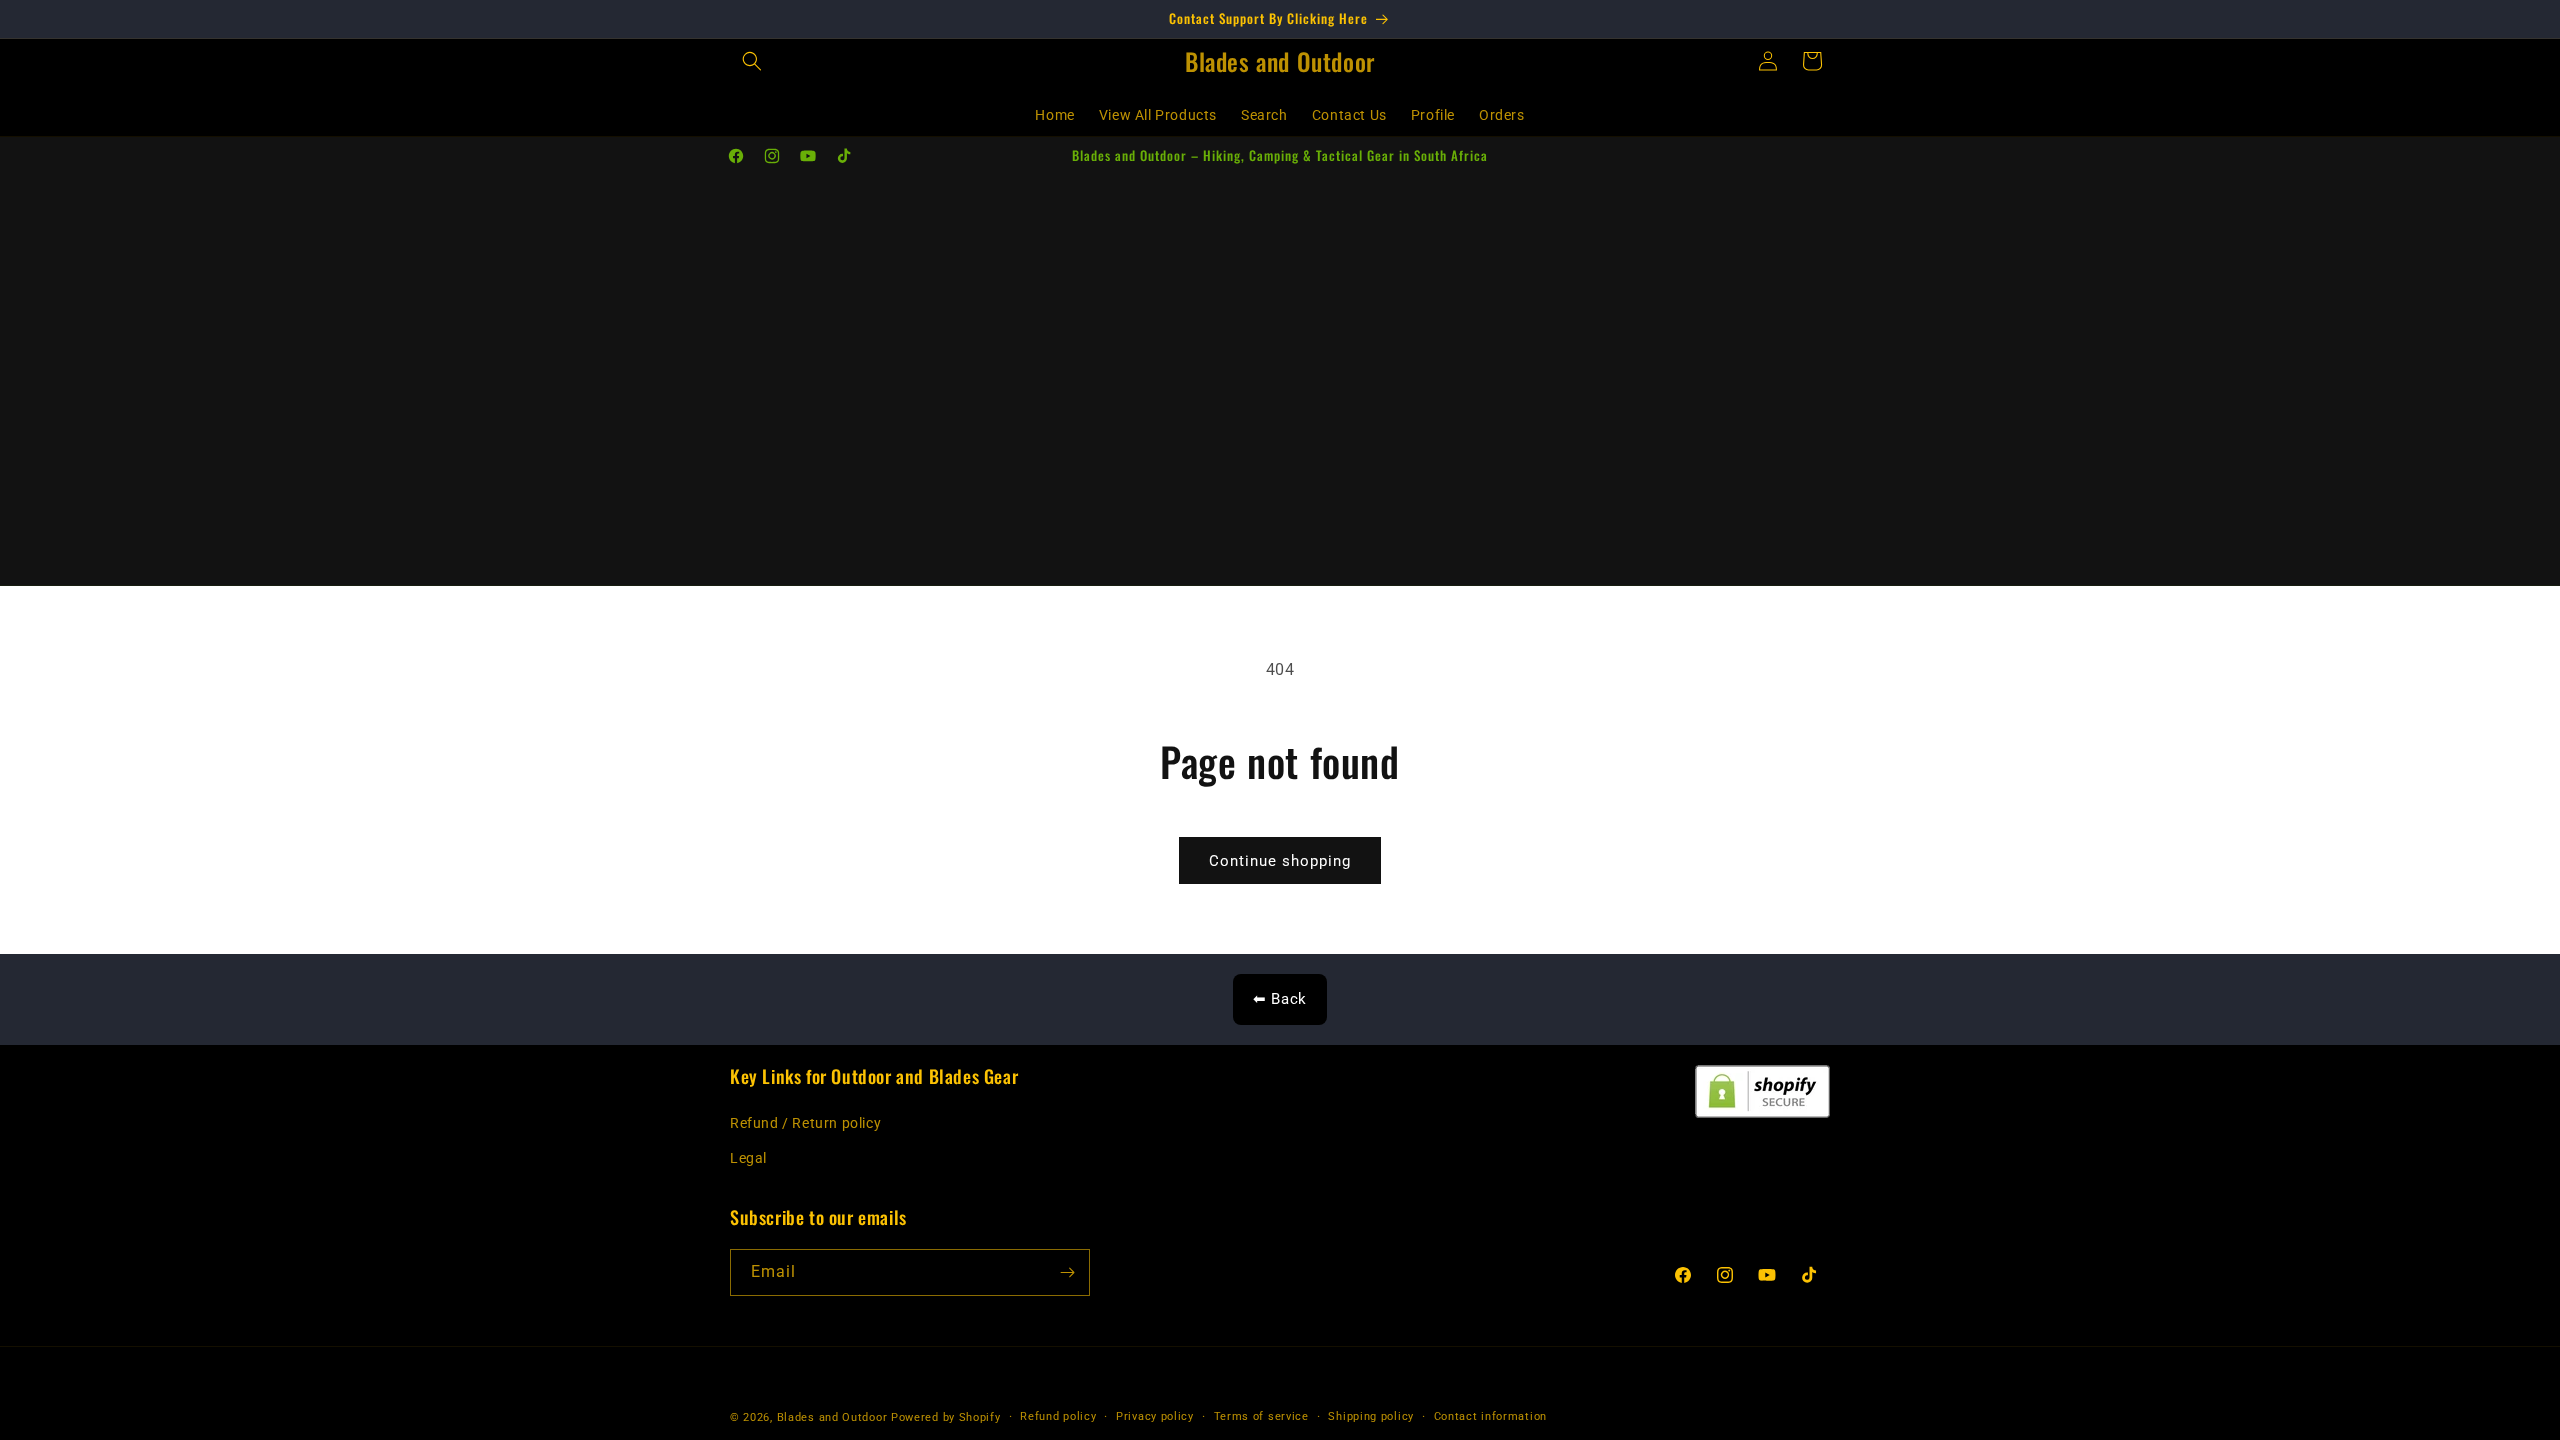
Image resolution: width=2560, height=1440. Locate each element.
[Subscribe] (1067, 1272)
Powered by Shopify (946, 1417)
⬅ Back (1280, 999)
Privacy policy (1155, 1416)
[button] (752, 61)
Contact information (1490, 1416)
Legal (748, 1158)
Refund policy (1058, 1416)
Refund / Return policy (805, 1123)
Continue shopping (1280, 861)
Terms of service (1261, 1416)
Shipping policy (1371, 1416)
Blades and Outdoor (832, 1417)
